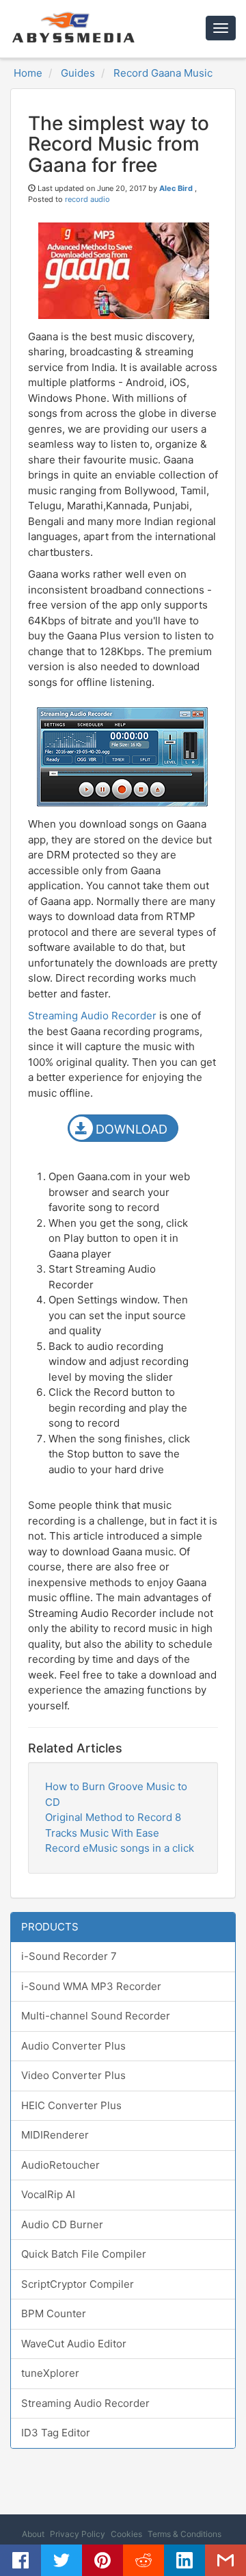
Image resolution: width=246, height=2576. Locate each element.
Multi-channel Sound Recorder (96, 2016)
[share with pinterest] (102, 2560)
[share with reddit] (143, 2560)
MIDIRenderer (55, 2135)
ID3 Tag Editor (56, 2433)
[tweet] (61, 2560)
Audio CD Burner (62, 2224)
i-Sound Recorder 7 (69, 1956)
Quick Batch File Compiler (84, 2254)
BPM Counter (54, 2313)
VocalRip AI (48, 2194)
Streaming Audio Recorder (92, 1016)
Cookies (126, 2534)
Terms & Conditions (184, 2534)
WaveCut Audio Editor (74, 2344)
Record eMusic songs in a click (120, 1848)
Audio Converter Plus (73, 2046)
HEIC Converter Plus (71, 2105)
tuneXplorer (50, 2373)
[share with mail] (225, 2560)
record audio (87, 199)
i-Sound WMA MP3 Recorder (91, 1986)
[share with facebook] (20, 2560)
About (33, 2534)
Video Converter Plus (73, 2075)
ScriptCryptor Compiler (78, 2284)
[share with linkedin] (184, 2560)
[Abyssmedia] (72, 27)
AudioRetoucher (60, 2165)
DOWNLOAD (132, 1129)
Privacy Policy (78, 2534)
